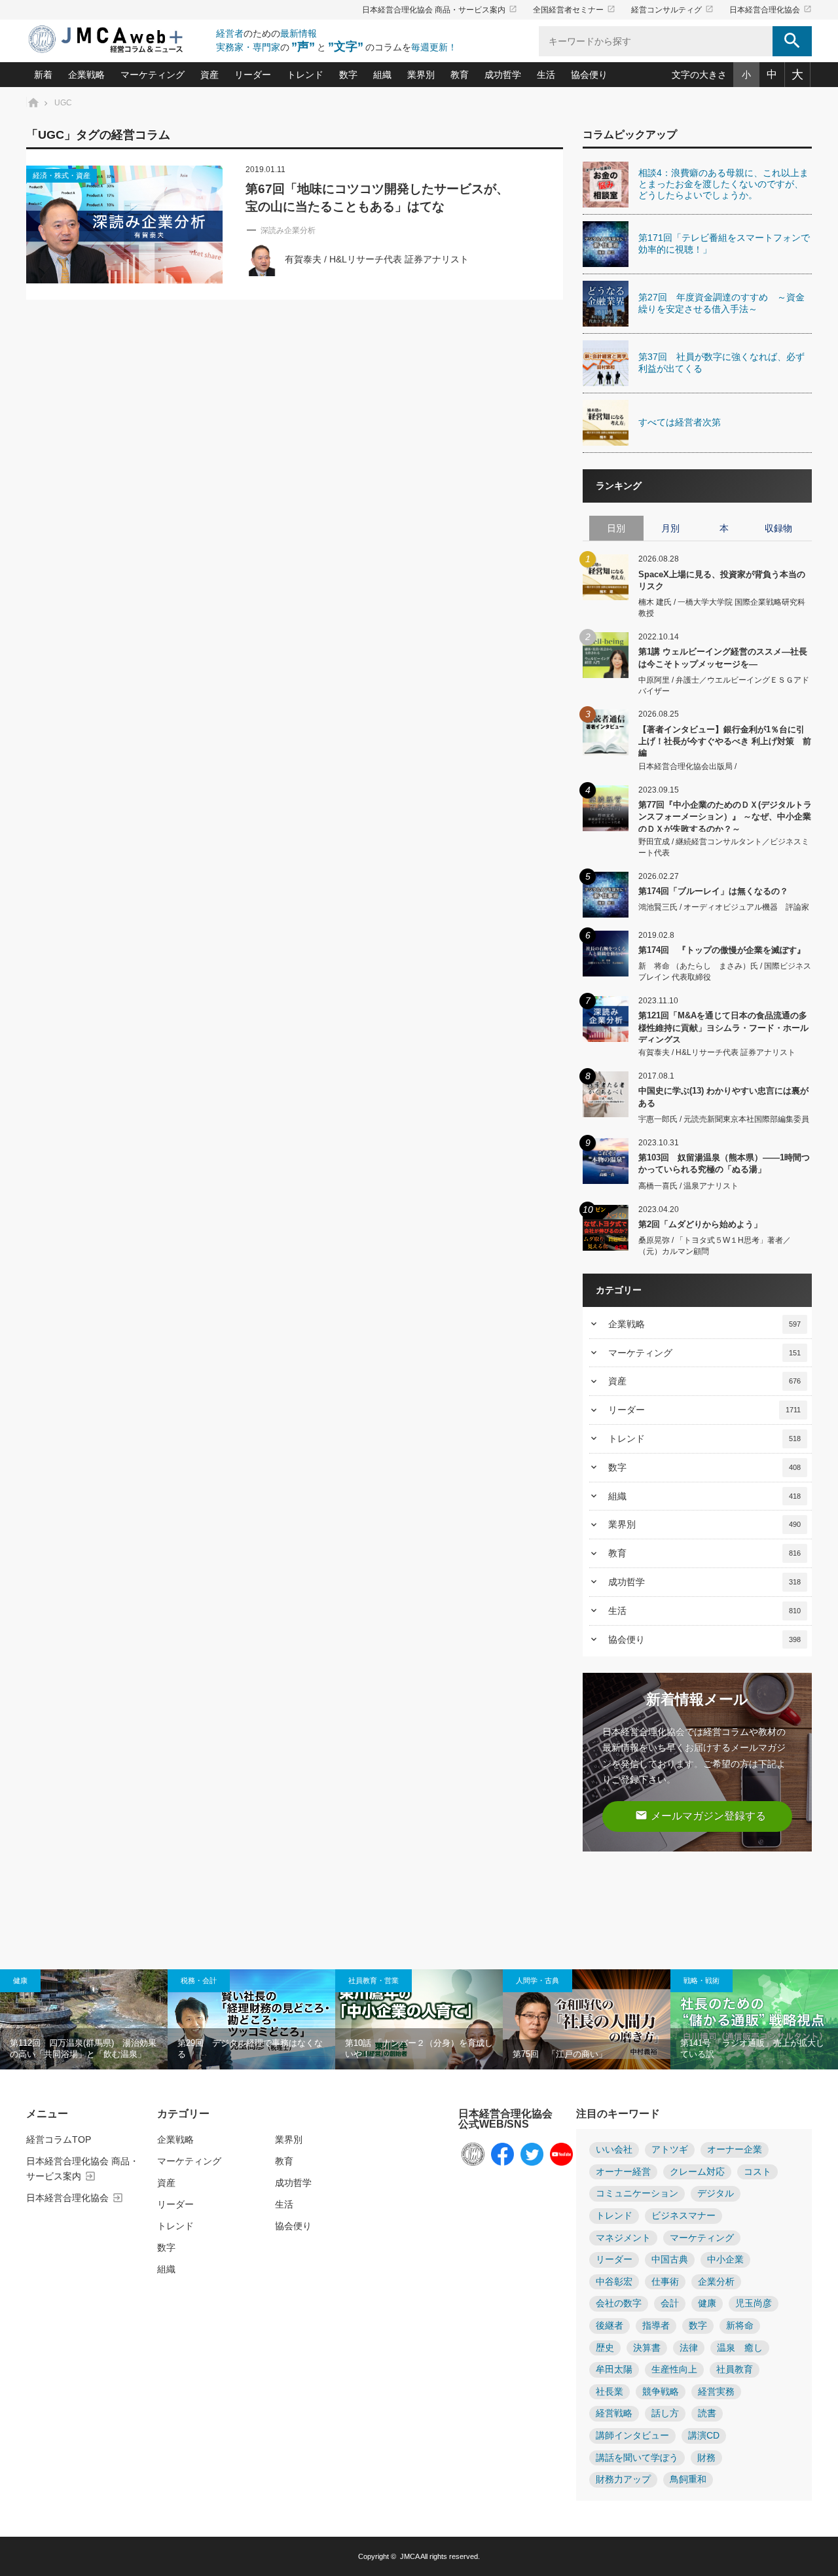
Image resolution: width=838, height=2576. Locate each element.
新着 (43, 75)
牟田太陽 (614, 2370)
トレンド (305, 75)
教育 (460, 75)
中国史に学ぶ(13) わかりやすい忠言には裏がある (723, 1097)
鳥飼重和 (688, 2479)
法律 (689, 2348)
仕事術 (665, 2282)
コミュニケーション (637, 2193)
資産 (209, 75)
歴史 (605, 2348)
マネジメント (623, 2238)
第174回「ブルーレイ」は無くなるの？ (713, 891)
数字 (348, 75)
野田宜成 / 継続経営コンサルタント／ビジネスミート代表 (724, 847)
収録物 (778, 528)
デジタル (716, 2193)
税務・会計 (199, 1980)
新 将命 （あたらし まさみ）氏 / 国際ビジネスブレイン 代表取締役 (725, 972)
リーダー (253, 75)
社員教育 (735, 2370)
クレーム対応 (697, 2172)
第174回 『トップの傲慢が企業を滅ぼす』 (722, 950)
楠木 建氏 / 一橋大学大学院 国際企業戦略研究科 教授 (722, 608)
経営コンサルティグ (672, 10)
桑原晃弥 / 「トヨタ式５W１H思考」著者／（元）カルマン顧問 (715, 1246)
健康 (20, 1980)
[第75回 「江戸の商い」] (587, 2020)
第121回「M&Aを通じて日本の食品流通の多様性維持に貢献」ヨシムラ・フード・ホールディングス (723, 1027)
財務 (706, 2458)
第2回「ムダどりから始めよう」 (700, 1224)
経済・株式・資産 (62, 175)
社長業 (610, 2392)
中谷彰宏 (614, 2282)
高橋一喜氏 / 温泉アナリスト (688, 1186)
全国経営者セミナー (574, 10)
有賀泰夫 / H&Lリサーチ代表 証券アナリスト (377, 259)
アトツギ (670, 2150)
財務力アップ (623, 2479)
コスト (757, 2172)
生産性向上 (674, 2370)
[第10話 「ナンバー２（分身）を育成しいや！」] (419, 2020)
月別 (670, 528)
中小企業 (725, 2260)
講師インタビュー (632, 2436)
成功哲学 (503, 75)
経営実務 (716, 2392)
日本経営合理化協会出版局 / (687, 766)
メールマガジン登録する (701, 1815)
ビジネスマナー (683, 2216)
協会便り (589, 75)
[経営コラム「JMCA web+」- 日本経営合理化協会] (118, 40)
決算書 (647, 2348)
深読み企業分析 (288, 230)
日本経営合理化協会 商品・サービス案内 (440, 10)
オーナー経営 (623, 2172)
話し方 (665, 2413)
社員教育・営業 (373, 1980)
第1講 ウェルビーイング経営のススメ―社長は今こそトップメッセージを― (723, 657)
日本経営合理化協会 (771, 10)
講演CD (704, 2436)
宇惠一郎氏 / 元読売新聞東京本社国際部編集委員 (724, 1119)
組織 (382, 75)
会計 (670, 2303)
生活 (546, 75)
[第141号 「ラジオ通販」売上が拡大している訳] (754, 2020)
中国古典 (670, 2260)
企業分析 (716, 2282)
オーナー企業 (735, 2150)
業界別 (421, 75)
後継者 (610, 2326)
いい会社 (614, 2150)
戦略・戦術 (701, 1980)
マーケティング (153, 75)
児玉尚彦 (754, 2303)
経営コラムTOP (59, 2139)
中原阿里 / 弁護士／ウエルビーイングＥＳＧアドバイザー (724, 686)
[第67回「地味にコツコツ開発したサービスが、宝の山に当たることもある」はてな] (124, 224)
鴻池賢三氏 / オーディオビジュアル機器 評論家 (724, 907)
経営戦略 (614, 2413)
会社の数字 (619, 2303)
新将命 (740, 2326)
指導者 (656, 2326)
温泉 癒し (740, 2348)
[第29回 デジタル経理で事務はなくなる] (251, 2020)
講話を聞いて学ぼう (637, 2458)
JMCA (410, 2556)
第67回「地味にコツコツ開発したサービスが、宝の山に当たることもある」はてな (377, 198)
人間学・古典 (537, 1980)
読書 (707, 2413)
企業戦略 (86, 75)
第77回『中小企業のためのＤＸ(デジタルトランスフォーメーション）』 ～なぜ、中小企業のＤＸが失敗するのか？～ (725, 816)
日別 (616, 528)
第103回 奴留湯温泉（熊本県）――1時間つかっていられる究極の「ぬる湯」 (724, 1163)
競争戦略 (661, 2392)
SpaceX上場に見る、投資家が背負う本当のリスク (722, 580)
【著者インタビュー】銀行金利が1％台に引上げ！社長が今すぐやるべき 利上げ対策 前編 (725, 741)
